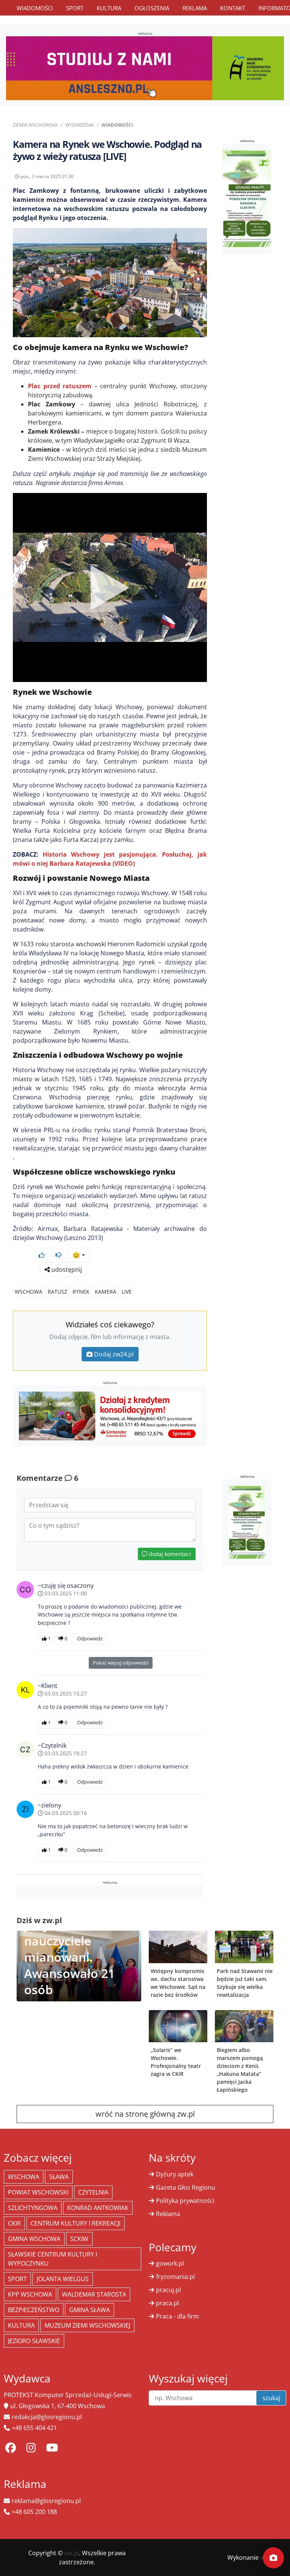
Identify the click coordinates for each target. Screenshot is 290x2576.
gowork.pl (170, 2263)
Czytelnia (93, 2192)
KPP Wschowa (30, 2294)
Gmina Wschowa (34, 2239)
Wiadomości (35, 8)
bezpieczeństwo (34, 2310)
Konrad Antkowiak (98, 2208)
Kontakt (233, 8)
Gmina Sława (89, 2310)
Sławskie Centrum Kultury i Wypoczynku (52, 2259)
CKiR (14, 2223)
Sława (59, 2177)
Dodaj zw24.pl (114, 1354)
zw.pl (72, 2553)
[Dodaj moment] (273, 2558)
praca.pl (167, 2303)
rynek (81, 1292)
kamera (106, 1292)
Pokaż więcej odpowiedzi (121, 1663)
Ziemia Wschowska (35, 125)
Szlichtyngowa (33, 2208)
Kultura (109, 8)
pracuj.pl (168, 2290)
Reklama (195, 8)
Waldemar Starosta (94, 2294)
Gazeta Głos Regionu (186, 2187)
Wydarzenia (80, 125)
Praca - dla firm (177, 2316)
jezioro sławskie (34, 2341)
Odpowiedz (90, 1638)
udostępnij (66, 1269)
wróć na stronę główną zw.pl (145, 2114)
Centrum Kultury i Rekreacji (76, 2223)
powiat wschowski (38, 2192)
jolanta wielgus (63, 2279)
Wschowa (29, 1292)
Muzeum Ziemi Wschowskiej (87, 2325)
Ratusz (57, 1292)
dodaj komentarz (169, 1554)
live (127, 1292)
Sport (75, 8)
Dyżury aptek (175, 2174)
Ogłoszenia (152, 8)
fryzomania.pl (175, 2277)
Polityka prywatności (185, 2201)
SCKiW (79, 2239)
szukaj (271, 2398)
